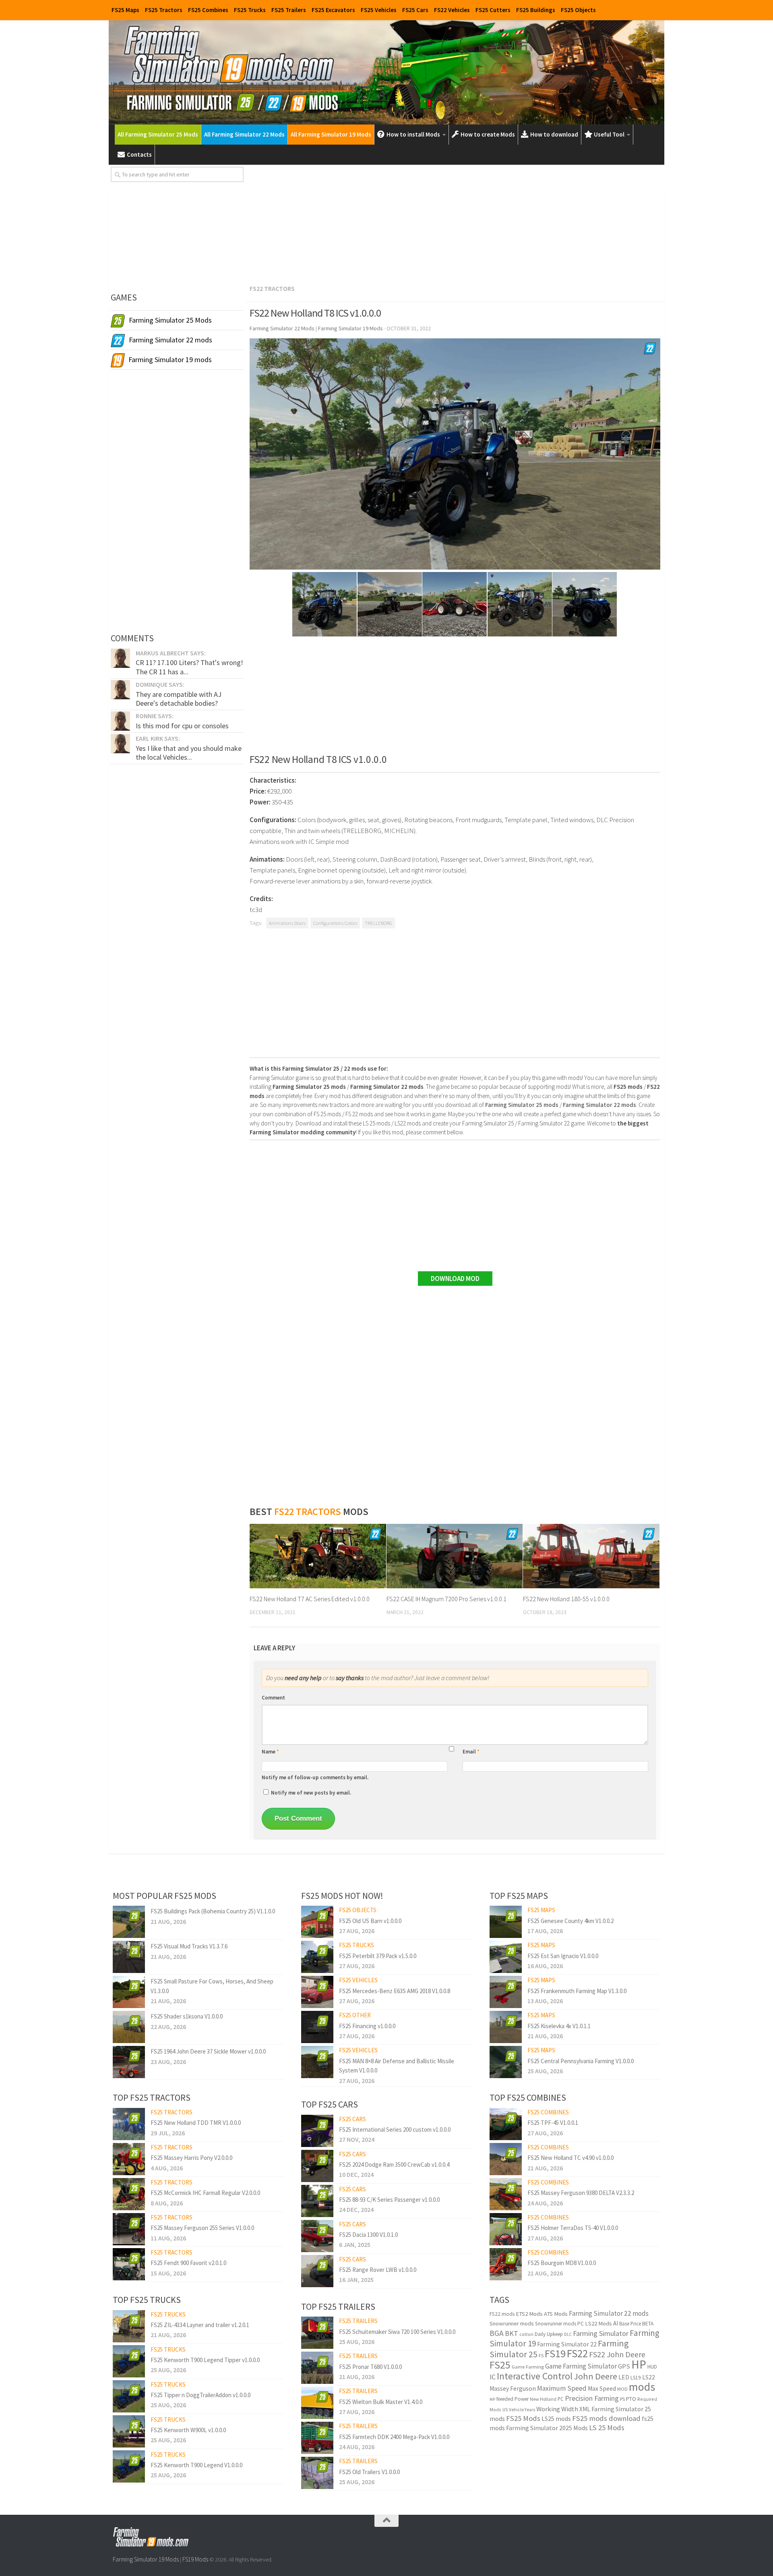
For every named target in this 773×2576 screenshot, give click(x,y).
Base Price (630, 2324)
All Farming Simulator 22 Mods (244, 134)
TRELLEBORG (378, 923)
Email (471, 1752)
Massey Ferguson (513, 2388)
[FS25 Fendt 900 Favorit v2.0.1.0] (129, 2264)
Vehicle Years (522, 2410)
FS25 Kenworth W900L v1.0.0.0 (188, 2430)
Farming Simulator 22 (567, 2344)
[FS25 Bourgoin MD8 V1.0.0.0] (506, 2264)
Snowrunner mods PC (559, 2324)
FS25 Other (355, 2015)
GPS (624, 2366)
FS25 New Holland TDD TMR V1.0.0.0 (196, 2123)
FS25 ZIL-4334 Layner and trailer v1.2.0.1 (200, 2325)
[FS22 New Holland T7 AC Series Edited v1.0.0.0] (318, 1556)
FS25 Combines (208, 10)
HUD (652, 2367)
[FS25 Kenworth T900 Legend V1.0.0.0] (129, 2466)
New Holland (543, 2399)
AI (616, 2323)
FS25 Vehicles (379, 10)
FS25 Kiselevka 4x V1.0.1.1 (559, 2026)
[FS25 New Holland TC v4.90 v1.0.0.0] (506, 2159)
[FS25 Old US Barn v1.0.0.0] (317, 1922)
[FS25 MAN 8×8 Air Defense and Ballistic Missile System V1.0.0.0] (317, 2062)
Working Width (557, 2409)
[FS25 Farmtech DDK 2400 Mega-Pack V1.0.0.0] (317, 2438)
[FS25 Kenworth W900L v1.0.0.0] (129, 2431)
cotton (526, 2334)
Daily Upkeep (549, 2334)
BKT (512, 2333)
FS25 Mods (523, 2418)
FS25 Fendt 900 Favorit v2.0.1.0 (188, 2263)
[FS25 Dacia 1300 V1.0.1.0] (317, 2236)
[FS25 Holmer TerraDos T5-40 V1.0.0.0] (506, 2229)
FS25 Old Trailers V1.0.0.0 (369, 2472)
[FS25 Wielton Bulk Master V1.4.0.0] (317, 2403)
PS (622, 2399)
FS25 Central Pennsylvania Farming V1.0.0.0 (581, 2061)
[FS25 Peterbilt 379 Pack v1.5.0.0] (317, 1957)
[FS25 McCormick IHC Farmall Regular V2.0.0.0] (129, 2194)
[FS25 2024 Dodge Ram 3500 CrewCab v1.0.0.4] (317, 2166)
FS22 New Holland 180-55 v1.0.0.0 (566, 1599)
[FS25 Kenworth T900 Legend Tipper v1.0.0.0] (129, 2361)
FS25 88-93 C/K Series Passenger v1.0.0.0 (389, 2200)
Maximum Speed (562, 2388)
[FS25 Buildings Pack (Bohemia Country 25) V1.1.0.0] (129, 1922)
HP (639, 2364)
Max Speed (602, 2388)
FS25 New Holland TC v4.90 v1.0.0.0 (570, 2158)
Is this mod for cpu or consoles (182, 726)
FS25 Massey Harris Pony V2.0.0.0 (191, 2158)
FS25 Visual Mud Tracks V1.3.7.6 (189, 1946)
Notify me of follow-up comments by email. (315, 1777)
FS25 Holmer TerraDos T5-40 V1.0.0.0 (573, 2228)
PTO (631, 2399)
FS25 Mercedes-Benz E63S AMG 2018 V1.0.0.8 (395, 1991)
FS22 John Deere (617, 2354)
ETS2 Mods (529, 2314)
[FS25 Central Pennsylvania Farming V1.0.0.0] (506, 2062)
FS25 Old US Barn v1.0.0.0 (370, 1921)
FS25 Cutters (493, 10)
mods (642, 2387)
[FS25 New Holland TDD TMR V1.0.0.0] (129, 2124)
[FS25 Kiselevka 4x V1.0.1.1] (506, 2027)
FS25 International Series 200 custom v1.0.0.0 (395, 2129)
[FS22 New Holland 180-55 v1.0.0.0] (591, 1556)
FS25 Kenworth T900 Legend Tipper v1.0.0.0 (205, 2360)
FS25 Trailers (289, 10)
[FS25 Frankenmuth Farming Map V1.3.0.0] (506, 1992)
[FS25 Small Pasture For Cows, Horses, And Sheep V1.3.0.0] (129, 1992)
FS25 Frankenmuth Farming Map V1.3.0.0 (577, 1991)
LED (624, 2377)
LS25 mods (556, 2418)
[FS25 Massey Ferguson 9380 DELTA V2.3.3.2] (506, 2194)
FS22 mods (502, 2314)
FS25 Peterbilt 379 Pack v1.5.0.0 (378, 1956)
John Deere (595, 2376)
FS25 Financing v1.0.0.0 (367, 2026)
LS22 (649, 2377)
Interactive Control (535, 2376)
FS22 (577, 2353)
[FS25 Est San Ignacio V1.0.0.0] (506, 1957)
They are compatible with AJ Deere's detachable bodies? (179, 699)
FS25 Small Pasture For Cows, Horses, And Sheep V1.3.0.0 (212, 1986)
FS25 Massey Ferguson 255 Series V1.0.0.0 (202, 2228)
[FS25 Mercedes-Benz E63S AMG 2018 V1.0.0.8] (317, 1992)
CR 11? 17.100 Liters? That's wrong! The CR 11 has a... (189, 667)
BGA (497, 2333)
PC (561, 2399)
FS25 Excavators (333, 10)
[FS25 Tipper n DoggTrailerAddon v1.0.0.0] (129, 2396)
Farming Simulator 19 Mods (146, 2559)
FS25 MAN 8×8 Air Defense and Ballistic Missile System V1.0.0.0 (397, 2066)
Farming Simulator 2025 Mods (547, 2428)
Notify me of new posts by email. (311, 1793)
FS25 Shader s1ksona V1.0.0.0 (187, 2016)
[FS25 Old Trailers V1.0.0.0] (317, 2473)
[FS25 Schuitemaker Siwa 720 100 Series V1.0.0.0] (317, 2333)
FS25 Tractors (164, 10)
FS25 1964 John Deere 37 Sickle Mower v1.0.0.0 (208, 2051)
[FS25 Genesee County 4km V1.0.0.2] (506, 1922)
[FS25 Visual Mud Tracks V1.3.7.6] (129, 1957)
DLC (568, 2334)
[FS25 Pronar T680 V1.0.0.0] (317, 2368)
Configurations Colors (335, 923)
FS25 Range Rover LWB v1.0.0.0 (378, 2270)
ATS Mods (556, 2314)
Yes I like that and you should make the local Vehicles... (189, 753)
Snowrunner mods (512, 2323)
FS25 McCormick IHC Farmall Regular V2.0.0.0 (205, 2193)
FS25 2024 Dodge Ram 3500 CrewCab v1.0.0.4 (394, 2165)
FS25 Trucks (250, 10)
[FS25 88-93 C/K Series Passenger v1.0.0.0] (317, 2201)
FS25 (500, 2365)
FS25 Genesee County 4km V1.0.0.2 (570, 1921)
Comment (273, 1698)
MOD (622, 2389)
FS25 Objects (578, 10)
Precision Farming (592, 2398)
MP (492, 2399)
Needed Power (513, 2399)
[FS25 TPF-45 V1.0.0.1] (506, 2124)
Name (270, 1752)
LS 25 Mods (607, 2428)
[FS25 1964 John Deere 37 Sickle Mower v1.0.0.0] (129, 2062)
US (505, 2410)
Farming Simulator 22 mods (609, 2313)
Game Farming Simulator (581, 2366)
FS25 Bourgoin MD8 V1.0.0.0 (562, 2263)
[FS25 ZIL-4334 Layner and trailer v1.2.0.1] (129, 2326)
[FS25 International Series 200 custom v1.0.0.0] (317, 2131)
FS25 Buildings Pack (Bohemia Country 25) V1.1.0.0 (213, 1911)
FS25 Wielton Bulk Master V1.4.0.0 (381, 2402)
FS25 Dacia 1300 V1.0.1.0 (368, 2235)
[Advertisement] (455, 223)
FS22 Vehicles (452, 10)
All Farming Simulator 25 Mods (158, 134)
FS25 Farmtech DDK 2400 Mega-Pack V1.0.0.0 (394, 2437)
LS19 (636, 2378)
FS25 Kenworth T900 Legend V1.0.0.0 (196, 2465)
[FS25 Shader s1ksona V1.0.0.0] (129, 2027)
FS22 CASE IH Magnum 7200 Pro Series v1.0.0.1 (446, 1599)
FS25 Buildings (536, 10)
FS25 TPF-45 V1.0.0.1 (553, 2123)
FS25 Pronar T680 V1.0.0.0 (370, 2367)
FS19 (555, 2353)
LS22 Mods (598, 2323)
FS (541, 2355)
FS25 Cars (415, 10)
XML (585, 2409)
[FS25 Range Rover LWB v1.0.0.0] (317, 2271)
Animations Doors (287, 923)
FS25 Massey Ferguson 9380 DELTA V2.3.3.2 (581, 2193)
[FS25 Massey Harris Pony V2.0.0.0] (129, 2159)
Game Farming (528, 2367)
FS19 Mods (195, 2559)
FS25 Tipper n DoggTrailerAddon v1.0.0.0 (200, 2395)
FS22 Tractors (272, 288)
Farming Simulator (601, 2333)
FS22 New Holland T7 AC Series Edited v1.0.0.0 (310, 1599)
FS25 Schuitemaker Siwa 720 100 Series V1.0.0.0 (397, 2332)
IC (493, 2377)
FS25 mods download (606, 2418)
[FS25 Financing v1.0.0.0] (317, 2027)
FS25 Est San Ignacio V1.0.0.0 (563, 1956)
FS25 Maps (125, 10)
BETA (648, 2324)
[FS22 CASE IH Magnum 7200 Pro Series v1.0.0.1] (455, 1556)
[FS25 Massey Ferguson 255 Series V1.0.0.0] (129, 2229)
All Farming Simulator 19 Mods (331, 134)
